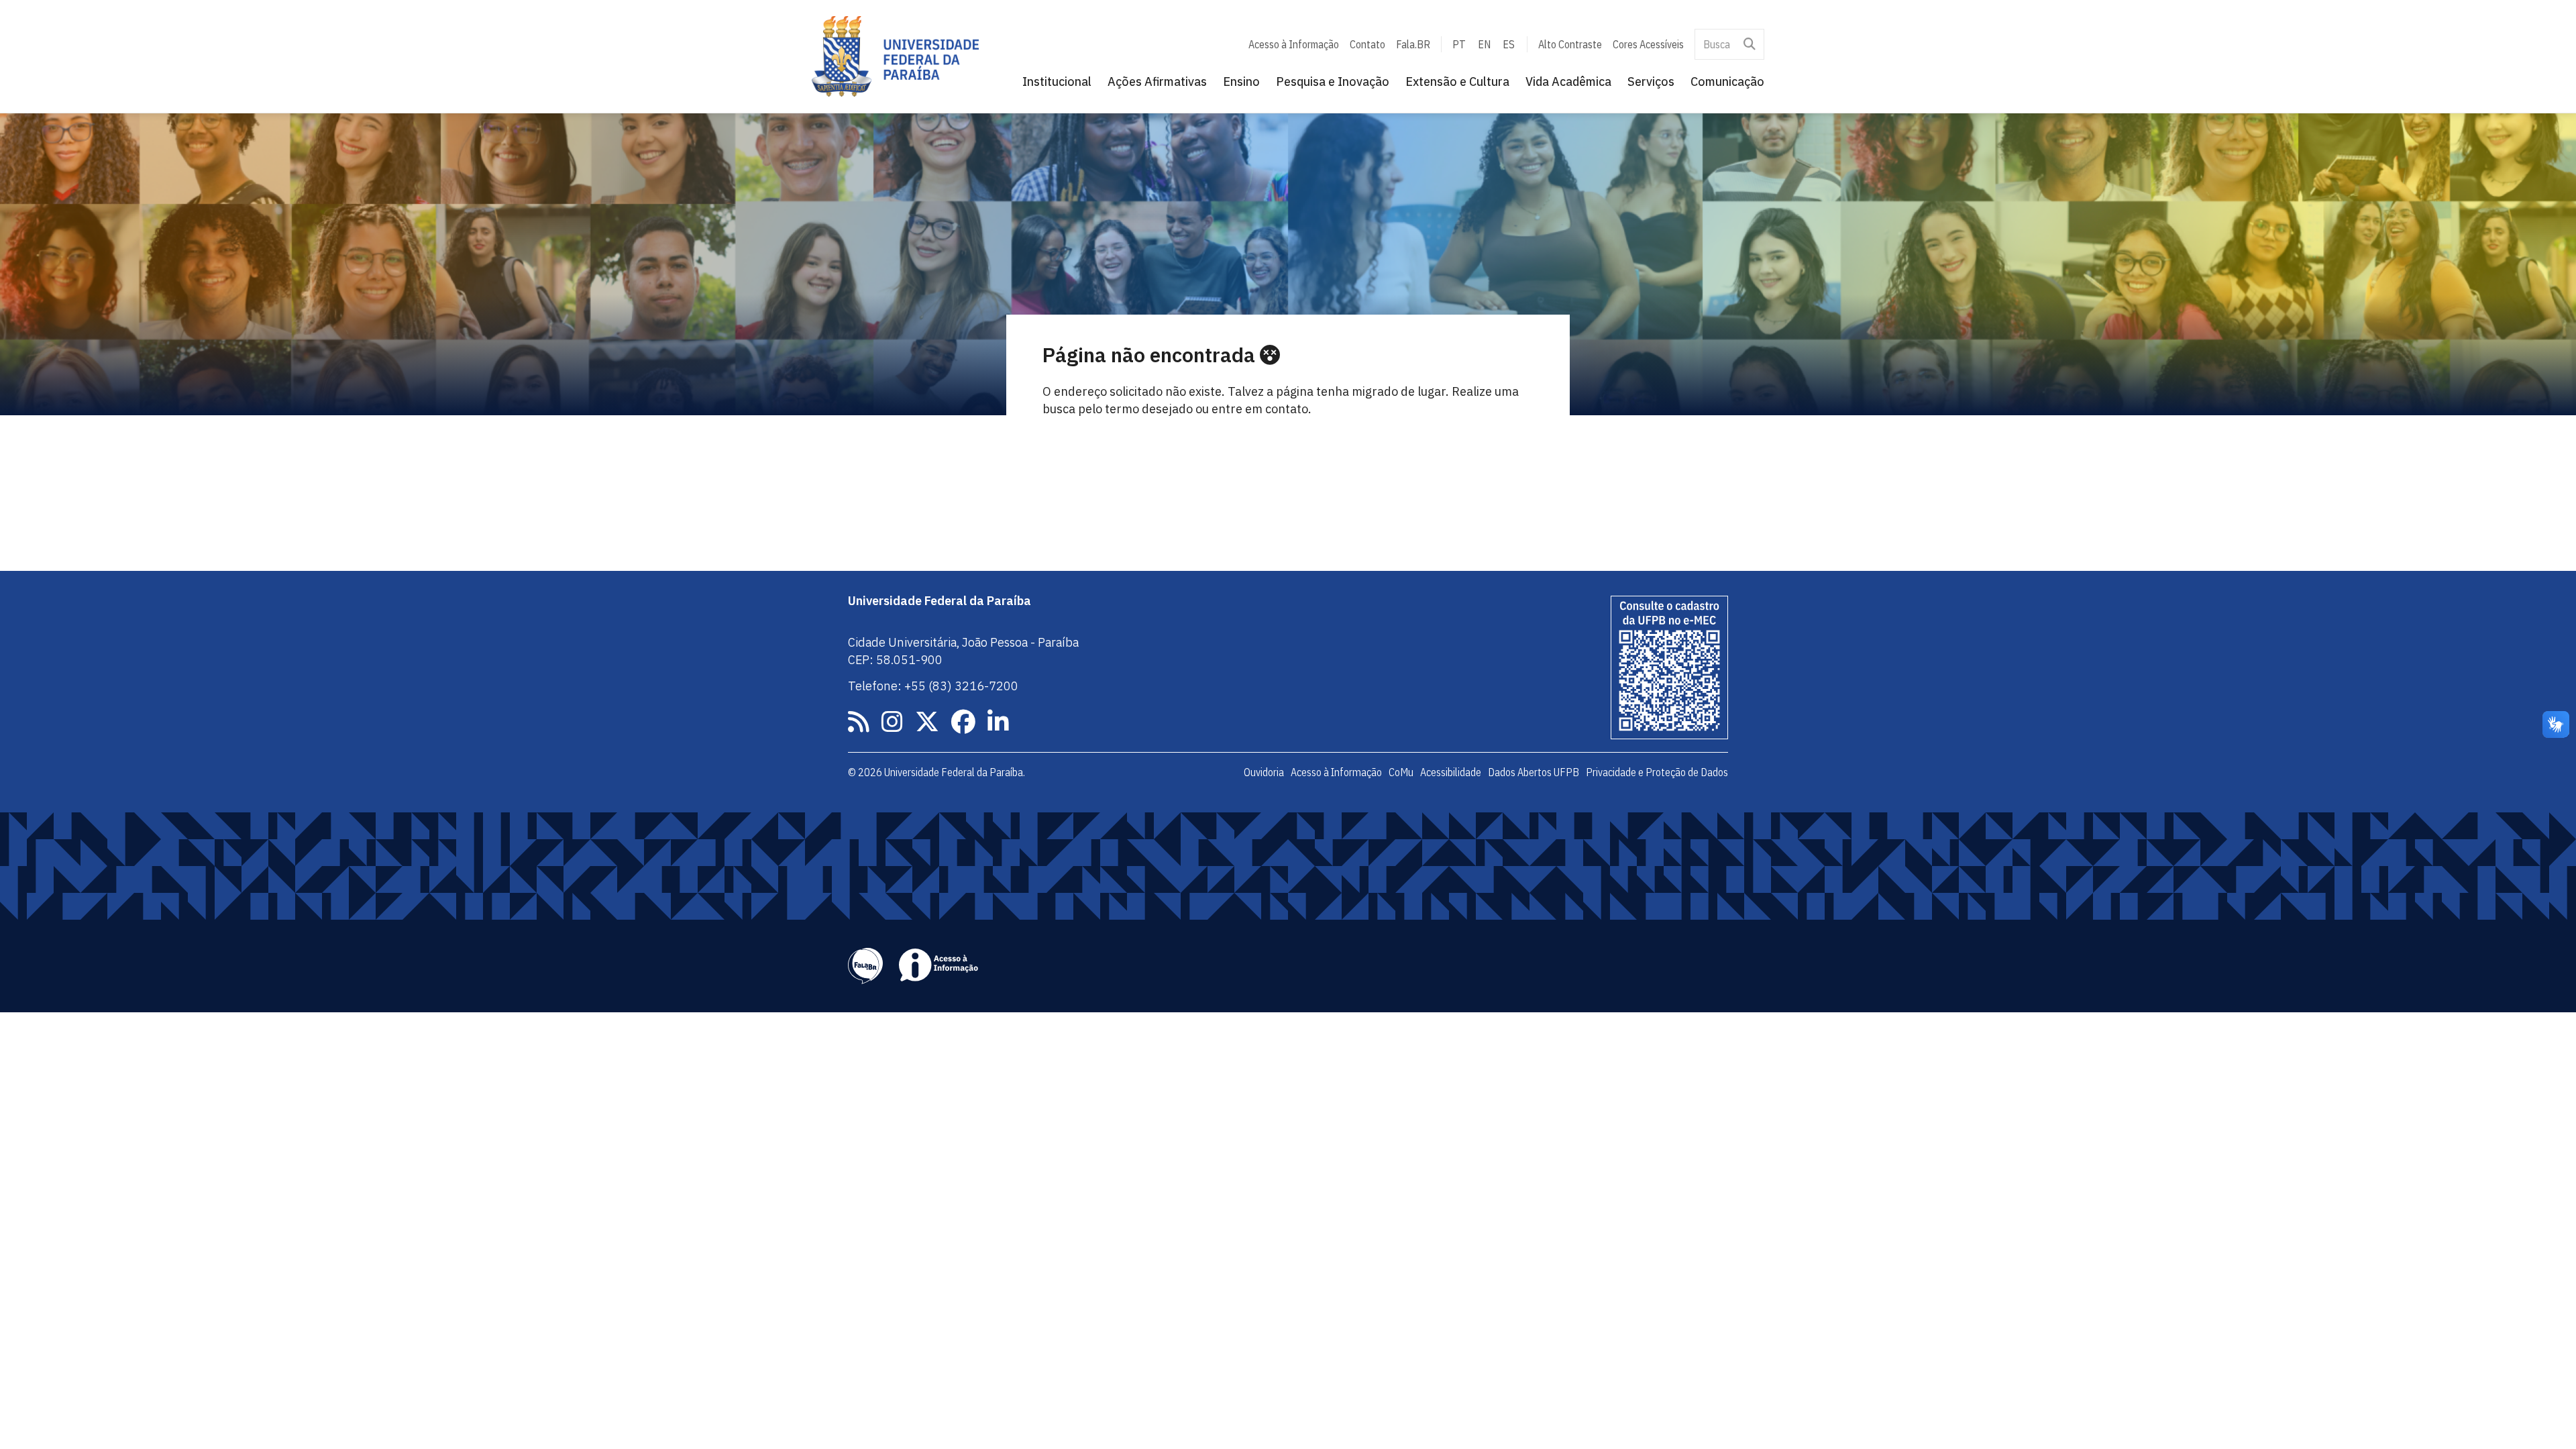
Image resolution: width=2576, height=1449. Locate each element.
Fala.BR (1413, 44)
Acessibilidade (1451, 772)
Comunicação (1727, 82)
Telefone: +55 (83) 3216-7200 (933, 686)
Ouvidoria (1264, 772)
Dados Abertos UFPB (1534, 772)
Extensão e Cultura (1457, 82)
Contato (1367, 44)
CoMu (1401, 772)
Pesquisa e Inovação (1333, 82)
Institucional (1057, 82)
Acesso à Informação (1294, 44)
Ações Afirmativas (1157, 82)
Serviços (1651, 82)
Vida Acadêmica (1568, 82)
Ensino (1241, 82)
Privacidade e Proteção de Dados (1657, 772)
